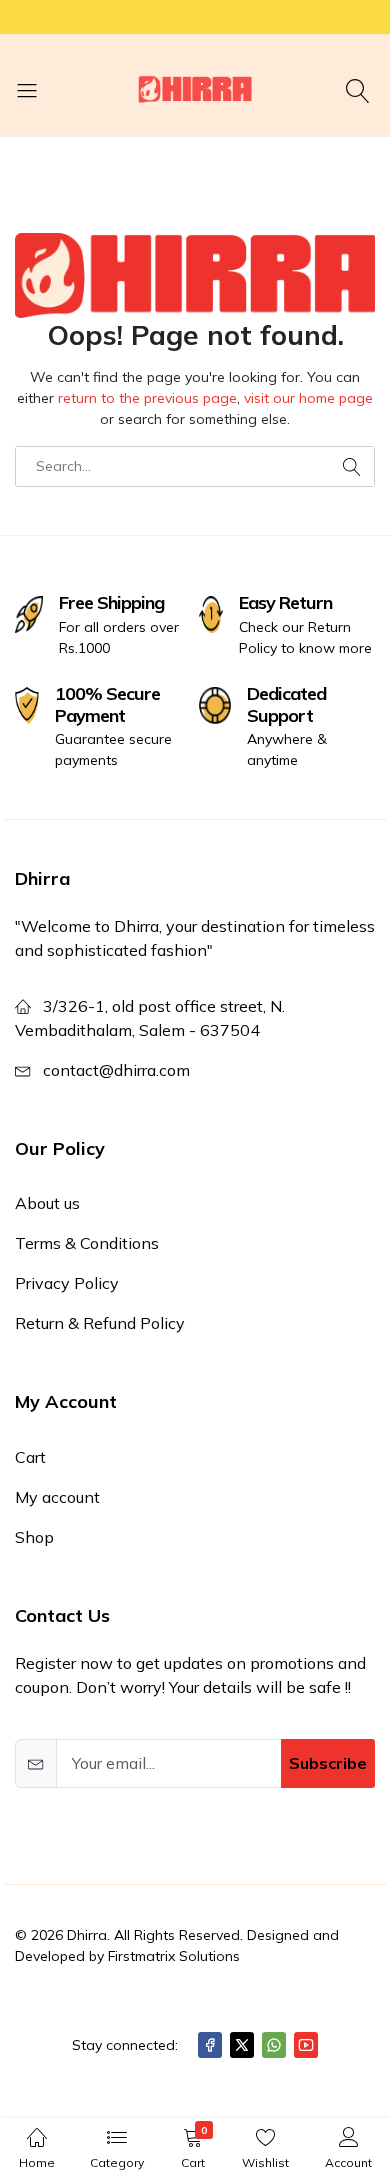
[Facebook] (210, 2045)
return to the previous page (147, 398)
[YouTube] (306, 2045)
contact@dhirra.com (116, 1070)
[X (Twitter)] (242, 2045)
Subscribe (328, 1763)
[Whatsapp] (274, 2045)
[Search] (360, 90)
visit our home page (308, 398)
